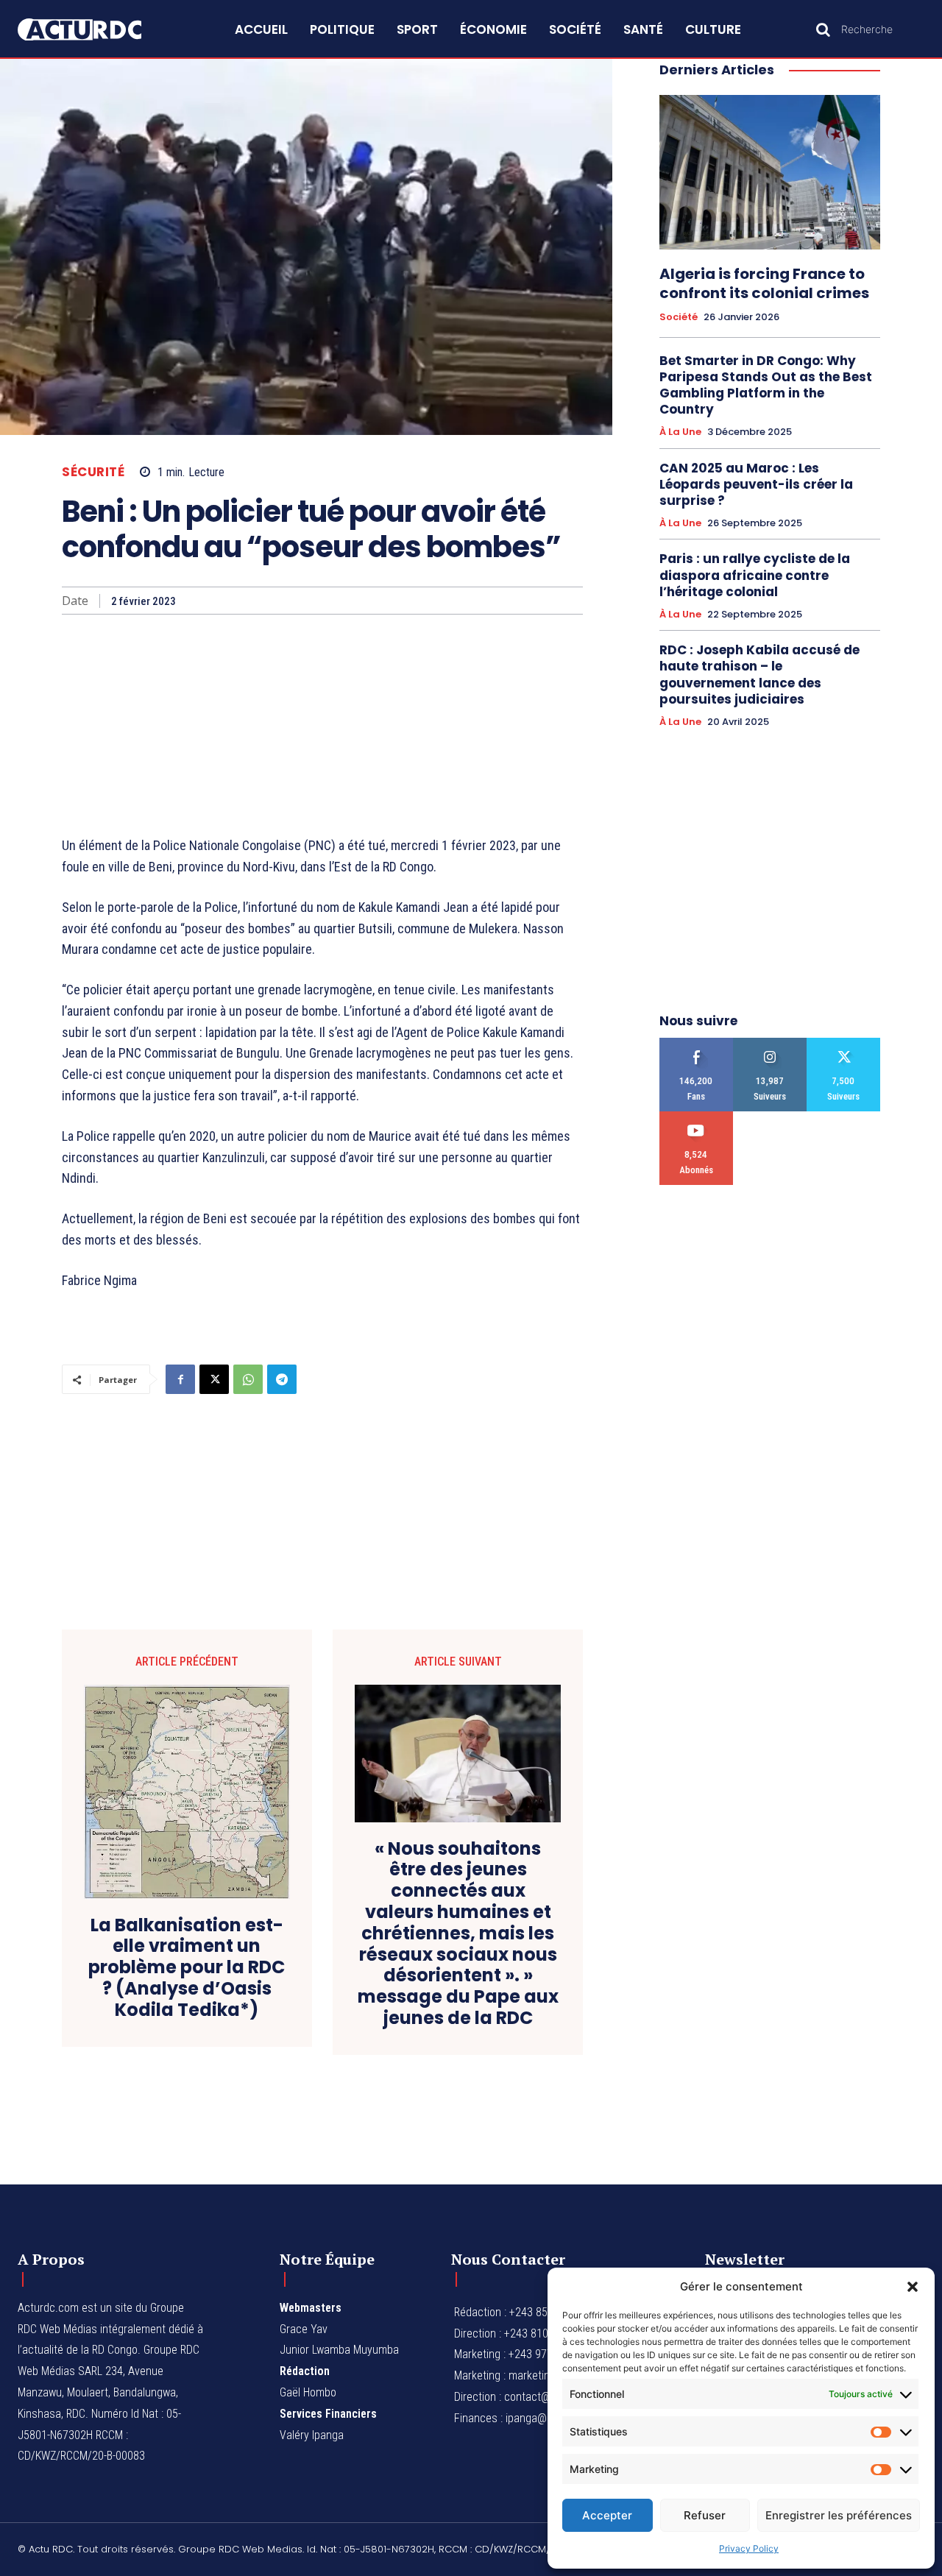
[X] (214, 1379)
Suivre (770, 1043)
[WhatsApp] (248, 1379)
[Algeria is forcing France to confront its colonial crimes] (770, 172)
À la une (680, 432)
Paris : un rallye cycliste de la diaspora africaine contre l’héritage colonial (755, 575)
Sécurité (93, 472)
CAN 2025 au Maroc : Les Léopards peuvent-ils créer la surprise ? (756, 484)
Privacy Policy (749, 2548)
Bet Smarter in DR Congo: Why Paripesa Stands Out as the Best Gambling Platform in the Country (766, 385)
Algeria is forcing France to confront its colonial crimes (764, 283)
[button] (913, 2287)
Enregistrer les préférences (839, 2515)
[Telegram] (282, 1379)
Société (679, 317)
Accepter (607, 2515)
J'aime (697, 1043)
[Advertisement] (322, 725)
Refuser (705, 2515)
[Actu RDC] (94, 30)
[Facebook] (180, 1379)
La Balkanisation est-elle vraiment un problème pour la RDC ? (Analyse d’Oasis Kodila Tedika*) (187, 1968)
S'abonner (697, 1117)
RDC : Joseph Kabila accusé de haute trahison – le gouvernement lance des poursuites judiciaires (759, 674)
